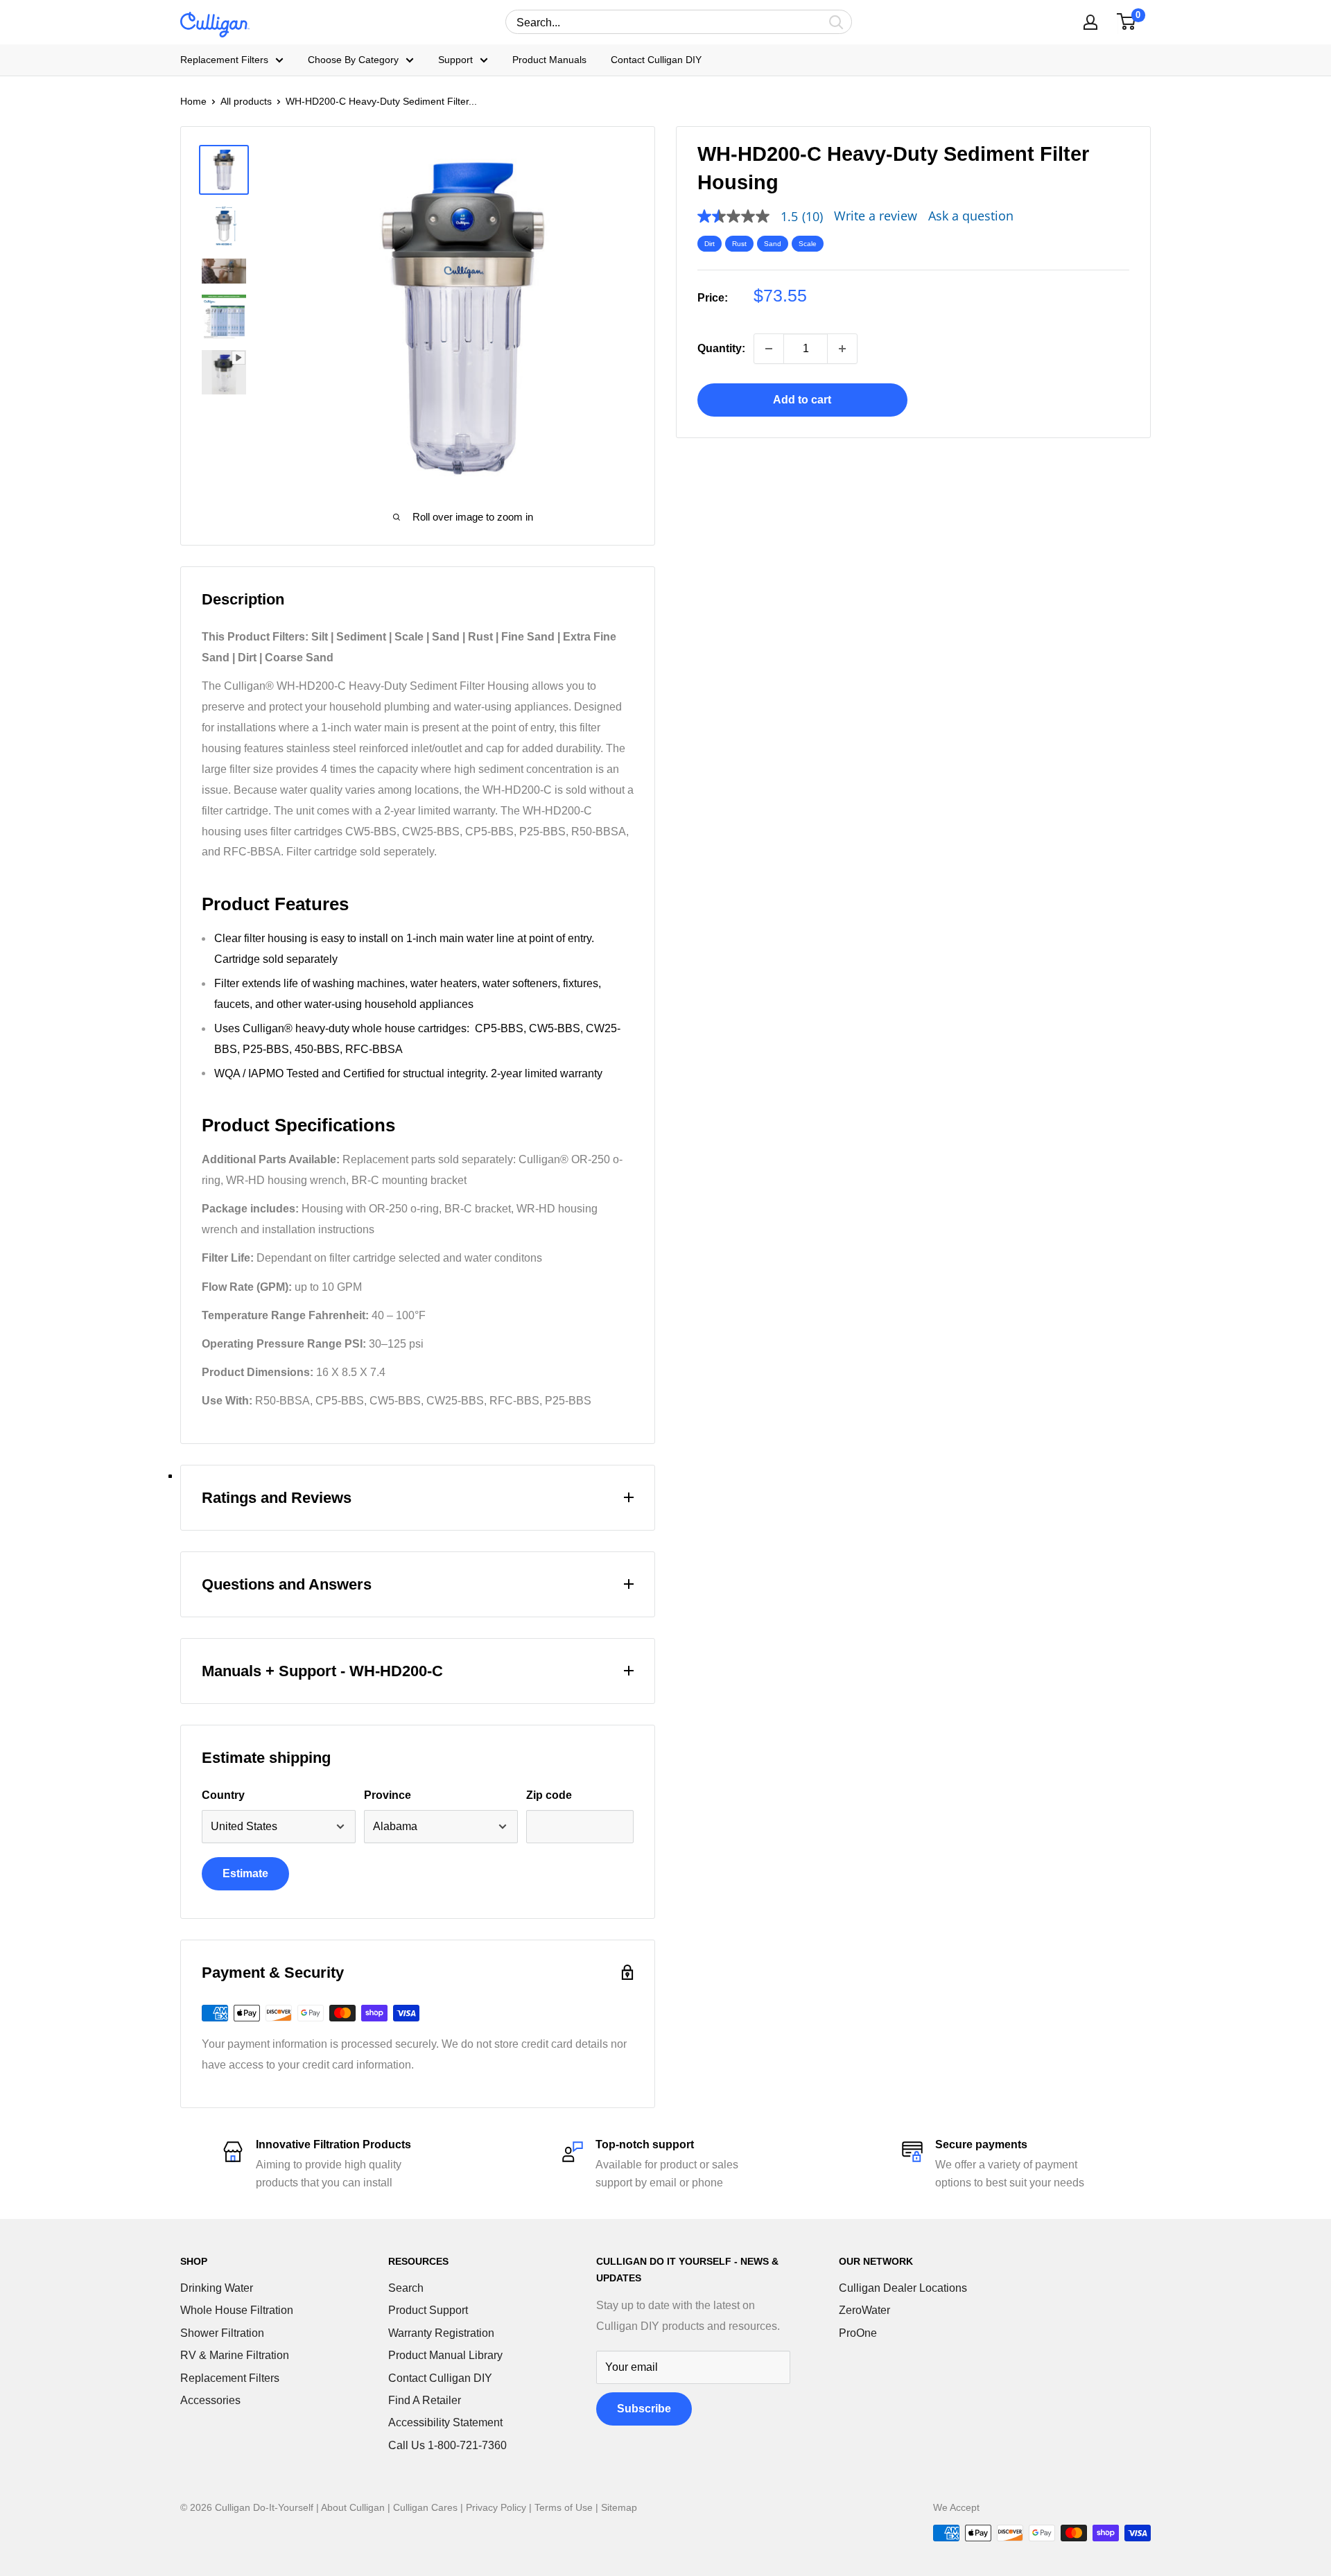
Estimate (245, 1873)
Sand (773, 244)
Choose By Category (353, 60)
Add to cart (802, 400)
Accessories (210, 2400)
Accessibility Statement (445, 2422)
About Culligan (353, 2507)
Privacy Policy (496, 2507)
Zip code (549, 1795)
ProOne (858, 2333)
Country (223, 1795)
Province (388, 1795)
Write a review (876, 216)
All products (246, 101)
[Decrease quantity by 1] (769, 349)
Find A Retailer (425, 2400)
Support (455, 60)
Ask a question (971, 216)
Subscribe (644, 2409)
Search (406, 2288)
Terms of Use (564, 2507)
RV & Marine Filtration (235, 2355)
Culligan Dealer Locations (903, 2288)
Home (193, 101)
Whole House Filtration (237, 2310)
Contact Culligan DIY (656, 60)
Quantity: (721, 348)
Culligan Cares (425, 2507)
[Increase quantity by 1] (842, 349)
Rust (739, 244)
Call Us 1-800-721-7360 (447, 2445)
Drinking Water (217, 2288)
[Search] (836, 22)
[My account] (1090, 22)
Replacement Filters (224, 60)
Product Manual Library (445, 2355)
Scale (808, 244)
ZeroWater (864, 2310)
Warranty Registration (441, 2333)
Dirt (710, 244)
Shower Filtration (222, 2333)
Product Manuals (549, 60)
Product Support (428, 2310)
